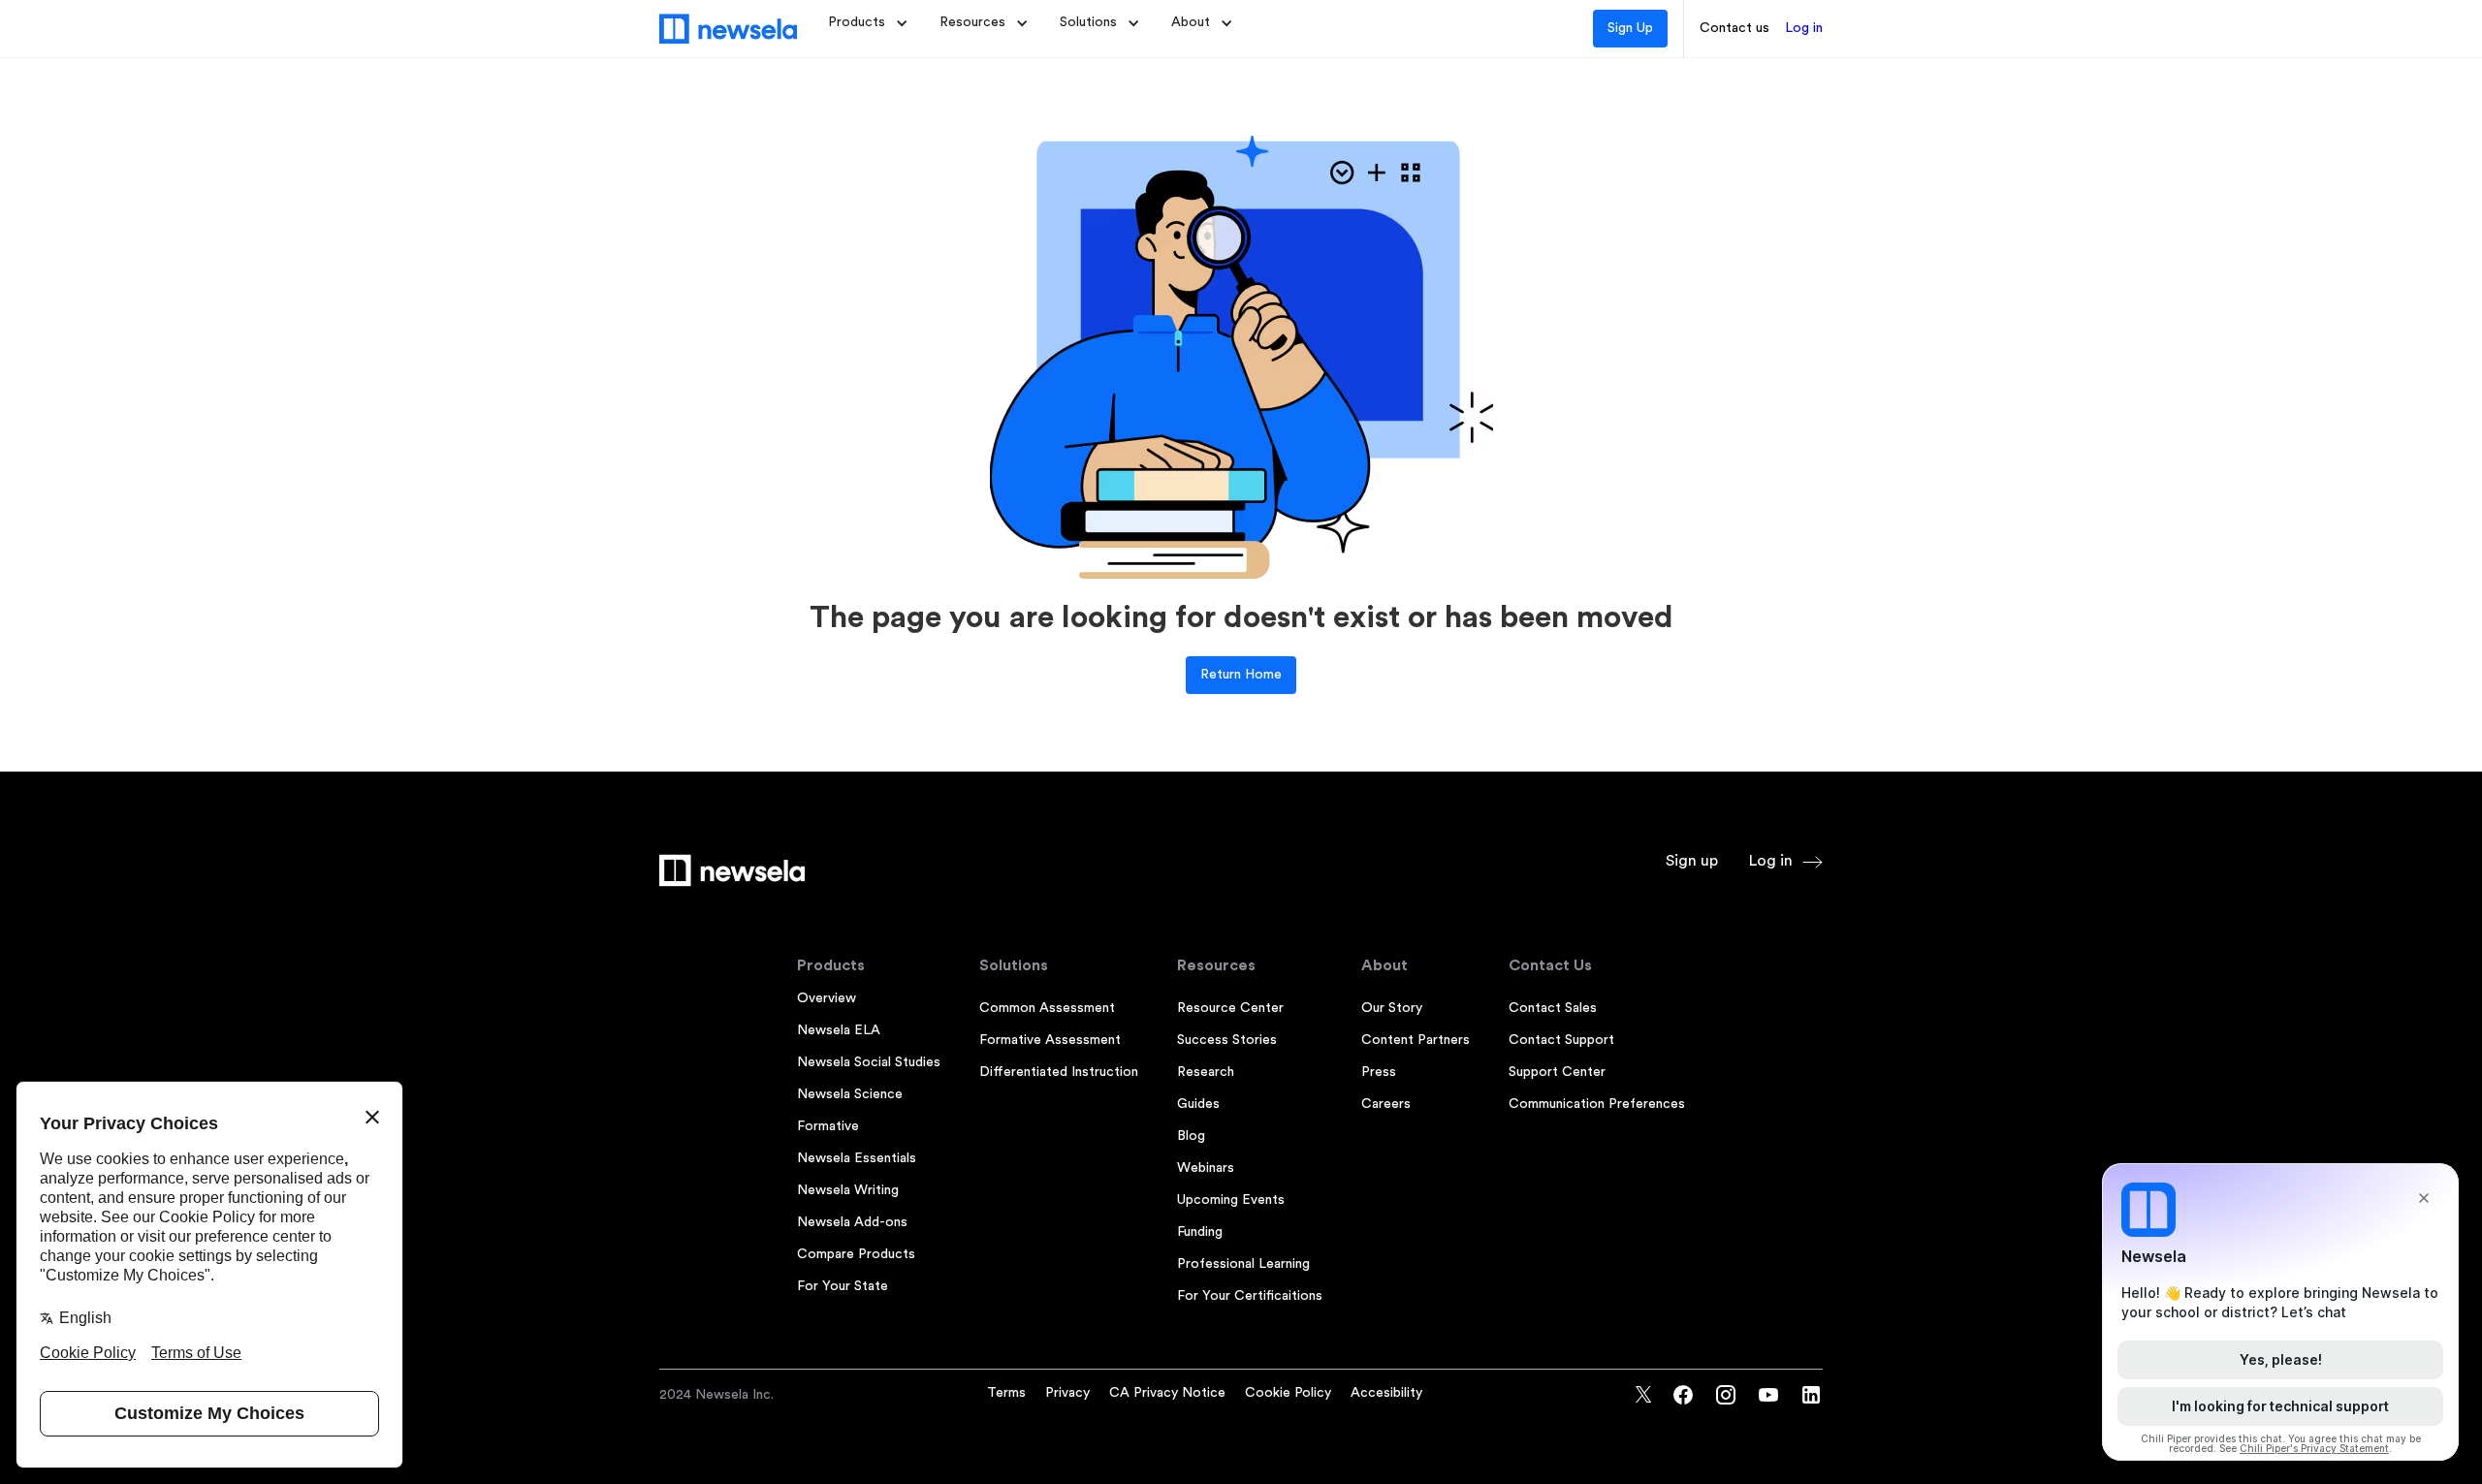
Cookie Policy (1288, 1393)
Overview (827, 998)
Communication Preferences (1597, 1104)
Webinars (1206, 1168)
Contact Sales (1553, 1008)
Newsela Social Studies (869, 1062)
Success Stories (1227, 1040)
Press (1379, 1072)
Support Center (1557, 1072)
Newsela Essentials (857, 1158)
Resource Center (1230, 1008)
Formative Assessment (1050, 1040)
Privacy (1067, 1393)
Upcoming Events (1231, 1200)
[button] (868, 23)
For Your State (843, 1286)
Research (1206, 1072)
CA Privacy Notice (1167, 1393)
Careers (1386, 1104)
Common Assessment (1047, 1008)
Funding (1200, 1232)
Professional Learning (1243, 1264)
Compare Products (856, 1254)
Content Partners (1416, 1040)
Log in (1804, 28)
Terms (1006, 1393)
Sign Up (1630, 28)
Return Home (1241, 675)
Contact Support (1561, 1040)
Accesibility (1386, 1393)
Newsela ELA (839, 1030)
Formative (828, 1126)
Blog (1191, 1136)
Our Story (1392, 1008)
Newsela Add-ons (852, 1222)
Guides (1198, 1104)
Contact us (1734, 28)
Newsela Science (850, 1094)
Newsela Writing (848, 1190)
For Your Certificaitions (1250, 1296)
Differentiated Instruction (1059, 1072)
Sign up (1692, 861)
